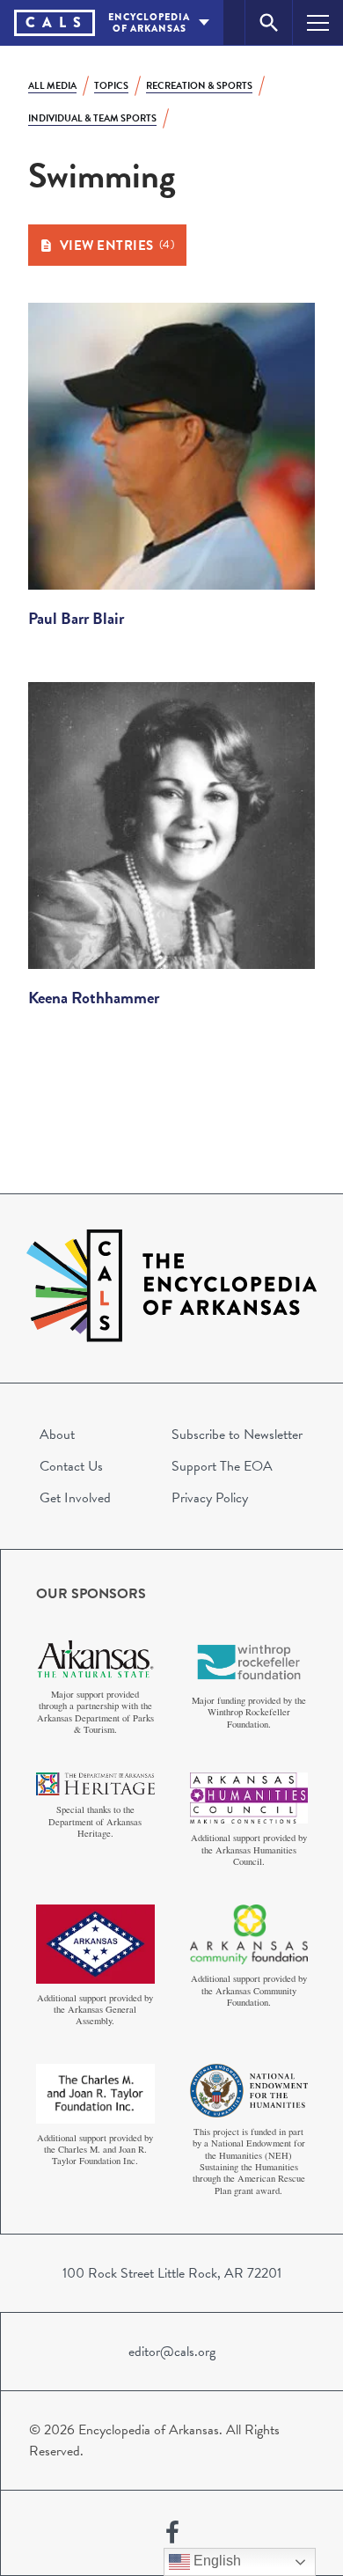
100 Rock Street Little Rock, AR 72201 (172, 2273)
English (215, 2561)
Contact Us (71, 1466)
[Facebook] (172, 2533)
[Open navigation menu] (318, 22)
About (57, 1435)
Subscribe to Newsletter (237, 1435)
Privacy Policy (210, 1498)
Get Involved (75, 1498)
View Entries (117, 246)
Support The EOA (222, 1466)
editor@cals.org (172, 2352)
